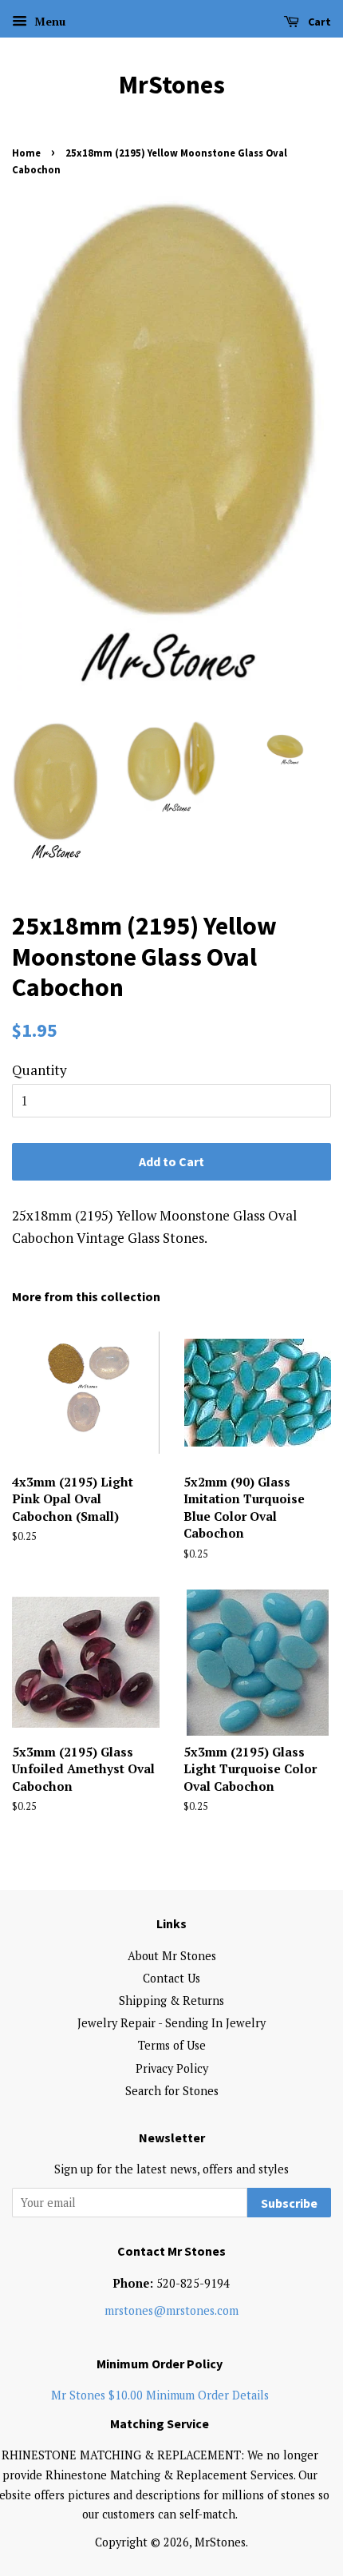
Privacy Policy (172, 2068)
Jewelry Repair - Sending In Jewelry (171, 2023)
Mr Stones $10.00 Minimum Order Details (160, 2395)
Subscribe (289, 2203)
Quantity (39, 1070)
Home (26, 153)
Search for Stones (172, 2091)
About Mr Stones (172, 1956)
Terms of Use (172, 2045)
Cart (318, 22)
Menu (48, 21)
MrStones (172, 85)
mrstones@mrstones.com (171, 2310)
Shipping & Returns (171, 2000)
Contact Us (171, 1978)
